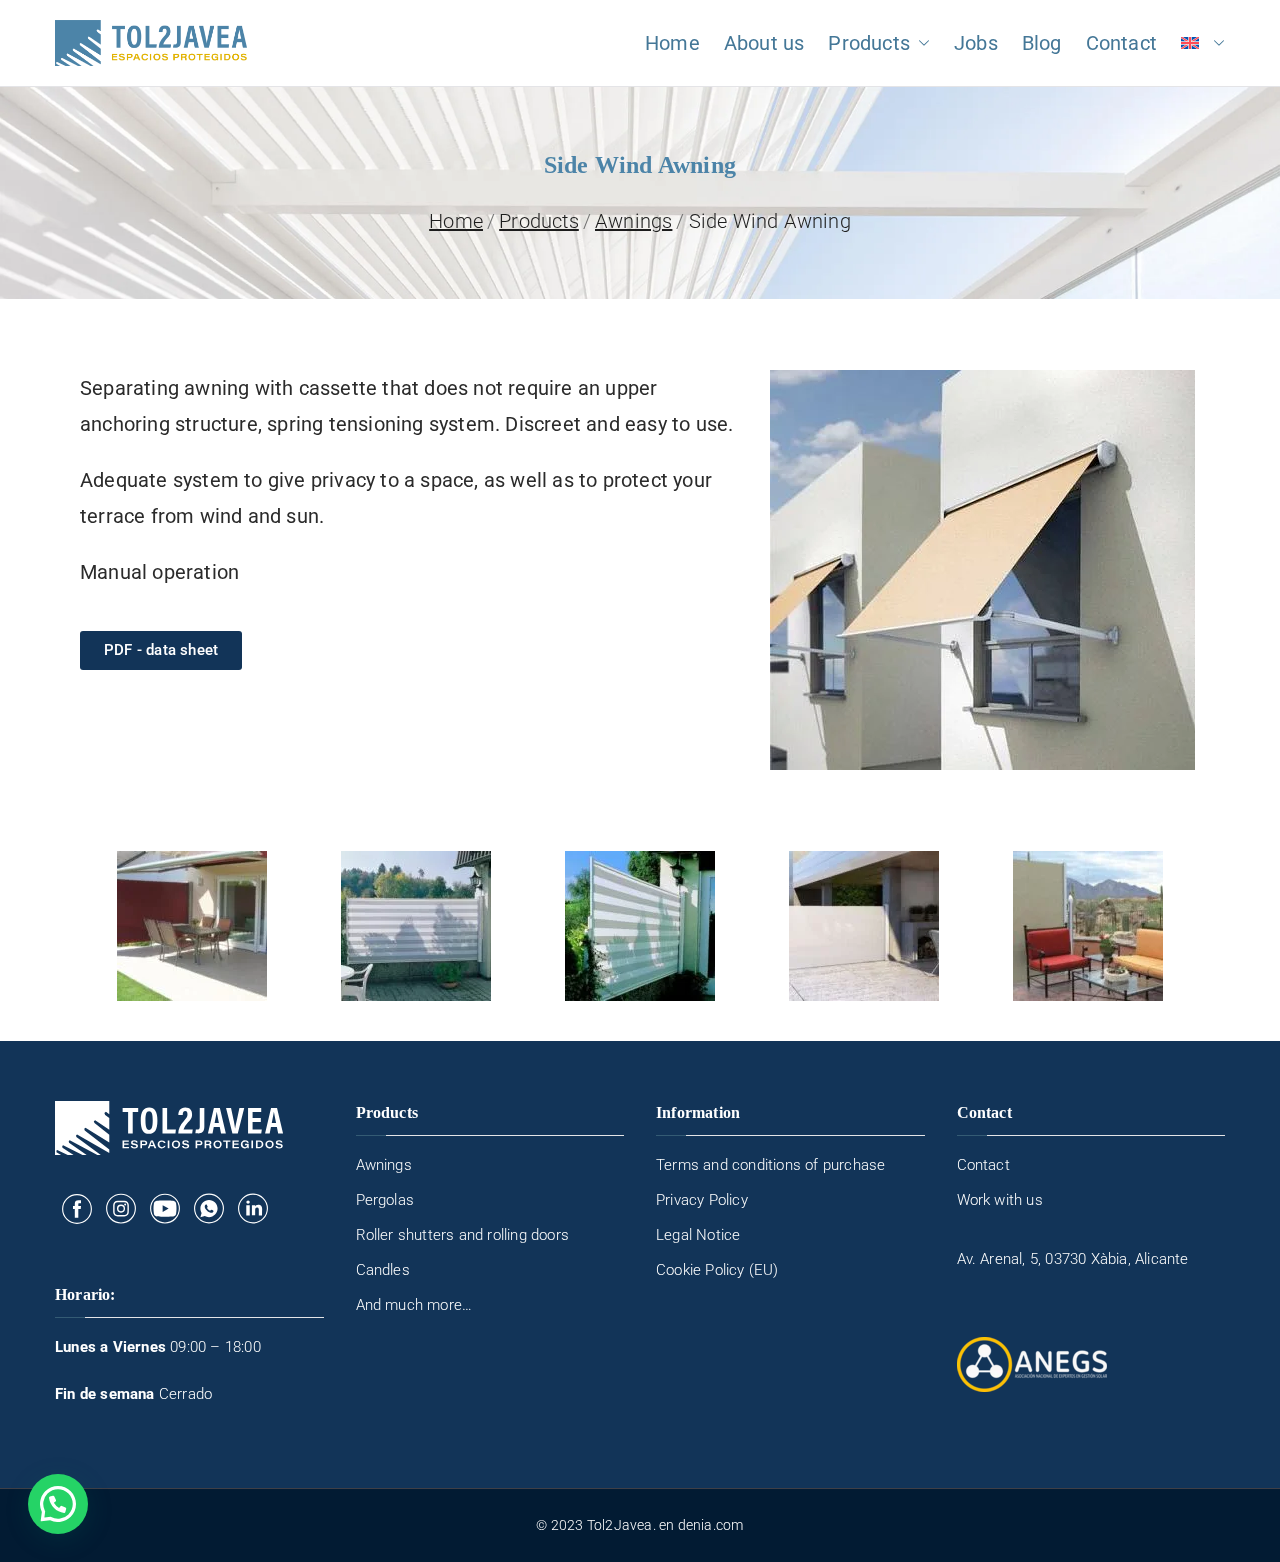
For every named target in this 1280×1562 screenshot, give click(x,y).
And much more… (414, 1305)
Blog (1042, 43)
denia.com (711, 1525)
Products (869, 43)
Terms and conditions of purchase (770, 1165)
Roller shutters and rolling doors (463, 1235)
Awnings (384, 1165)
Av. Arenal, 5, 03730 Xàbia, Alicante (1073, 1259)
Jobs (976, 43)
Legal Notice (698, 1235)
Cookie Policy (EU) (717, 1270)
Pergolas (385, 1200)
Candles (383, 1270)
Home (672, 43)
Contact (1121, 43)
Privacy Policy (702, 1200)
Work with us (1000, 1200)
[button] (920, 43)
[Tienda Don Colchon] (77, 1208)
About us (764, 43)
